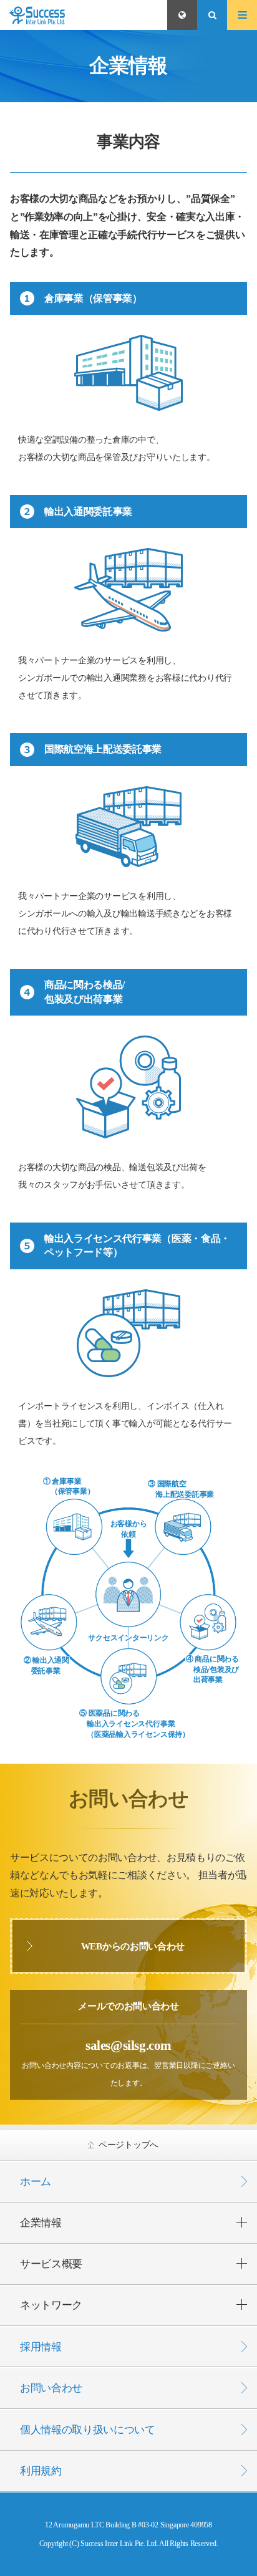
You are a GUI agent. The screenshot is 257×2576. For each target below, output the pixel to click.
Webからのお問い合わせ (133, 1946)
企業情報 (41, 2223)
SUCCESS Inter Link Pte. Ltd (84, 15)
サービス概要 (51, 2264)
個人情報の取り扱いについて (88, 2430)
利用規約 (41, 2471)
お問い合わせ (51, 2388)
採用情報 (41, 2347)
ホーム (36, 2182)
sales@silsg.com (128, 2045)
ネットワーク (51, 2305)
